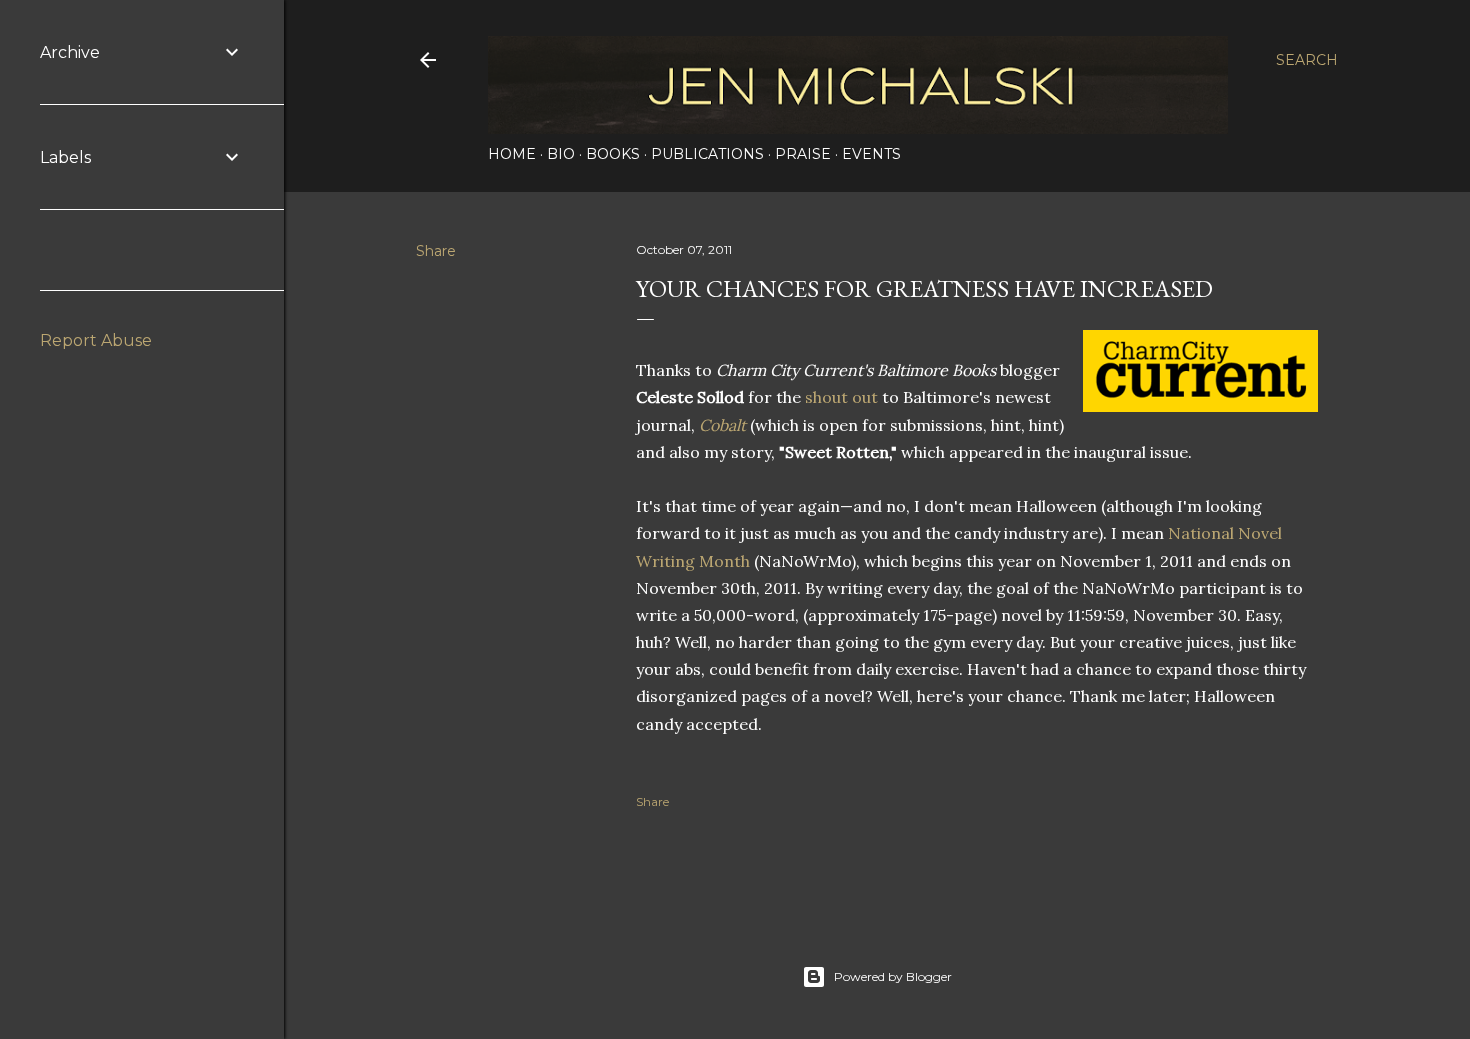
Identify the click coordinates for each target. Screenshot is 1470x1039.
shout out (841, 397)
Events (871, 154)
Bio (561, 154)
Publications (707, 154)
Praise (803, 154)
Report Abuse (96, 340)
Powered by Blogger (893, 976)
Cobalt (722, 425)
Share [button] (436, 251)
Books (613, 154)
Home (512, 154)
